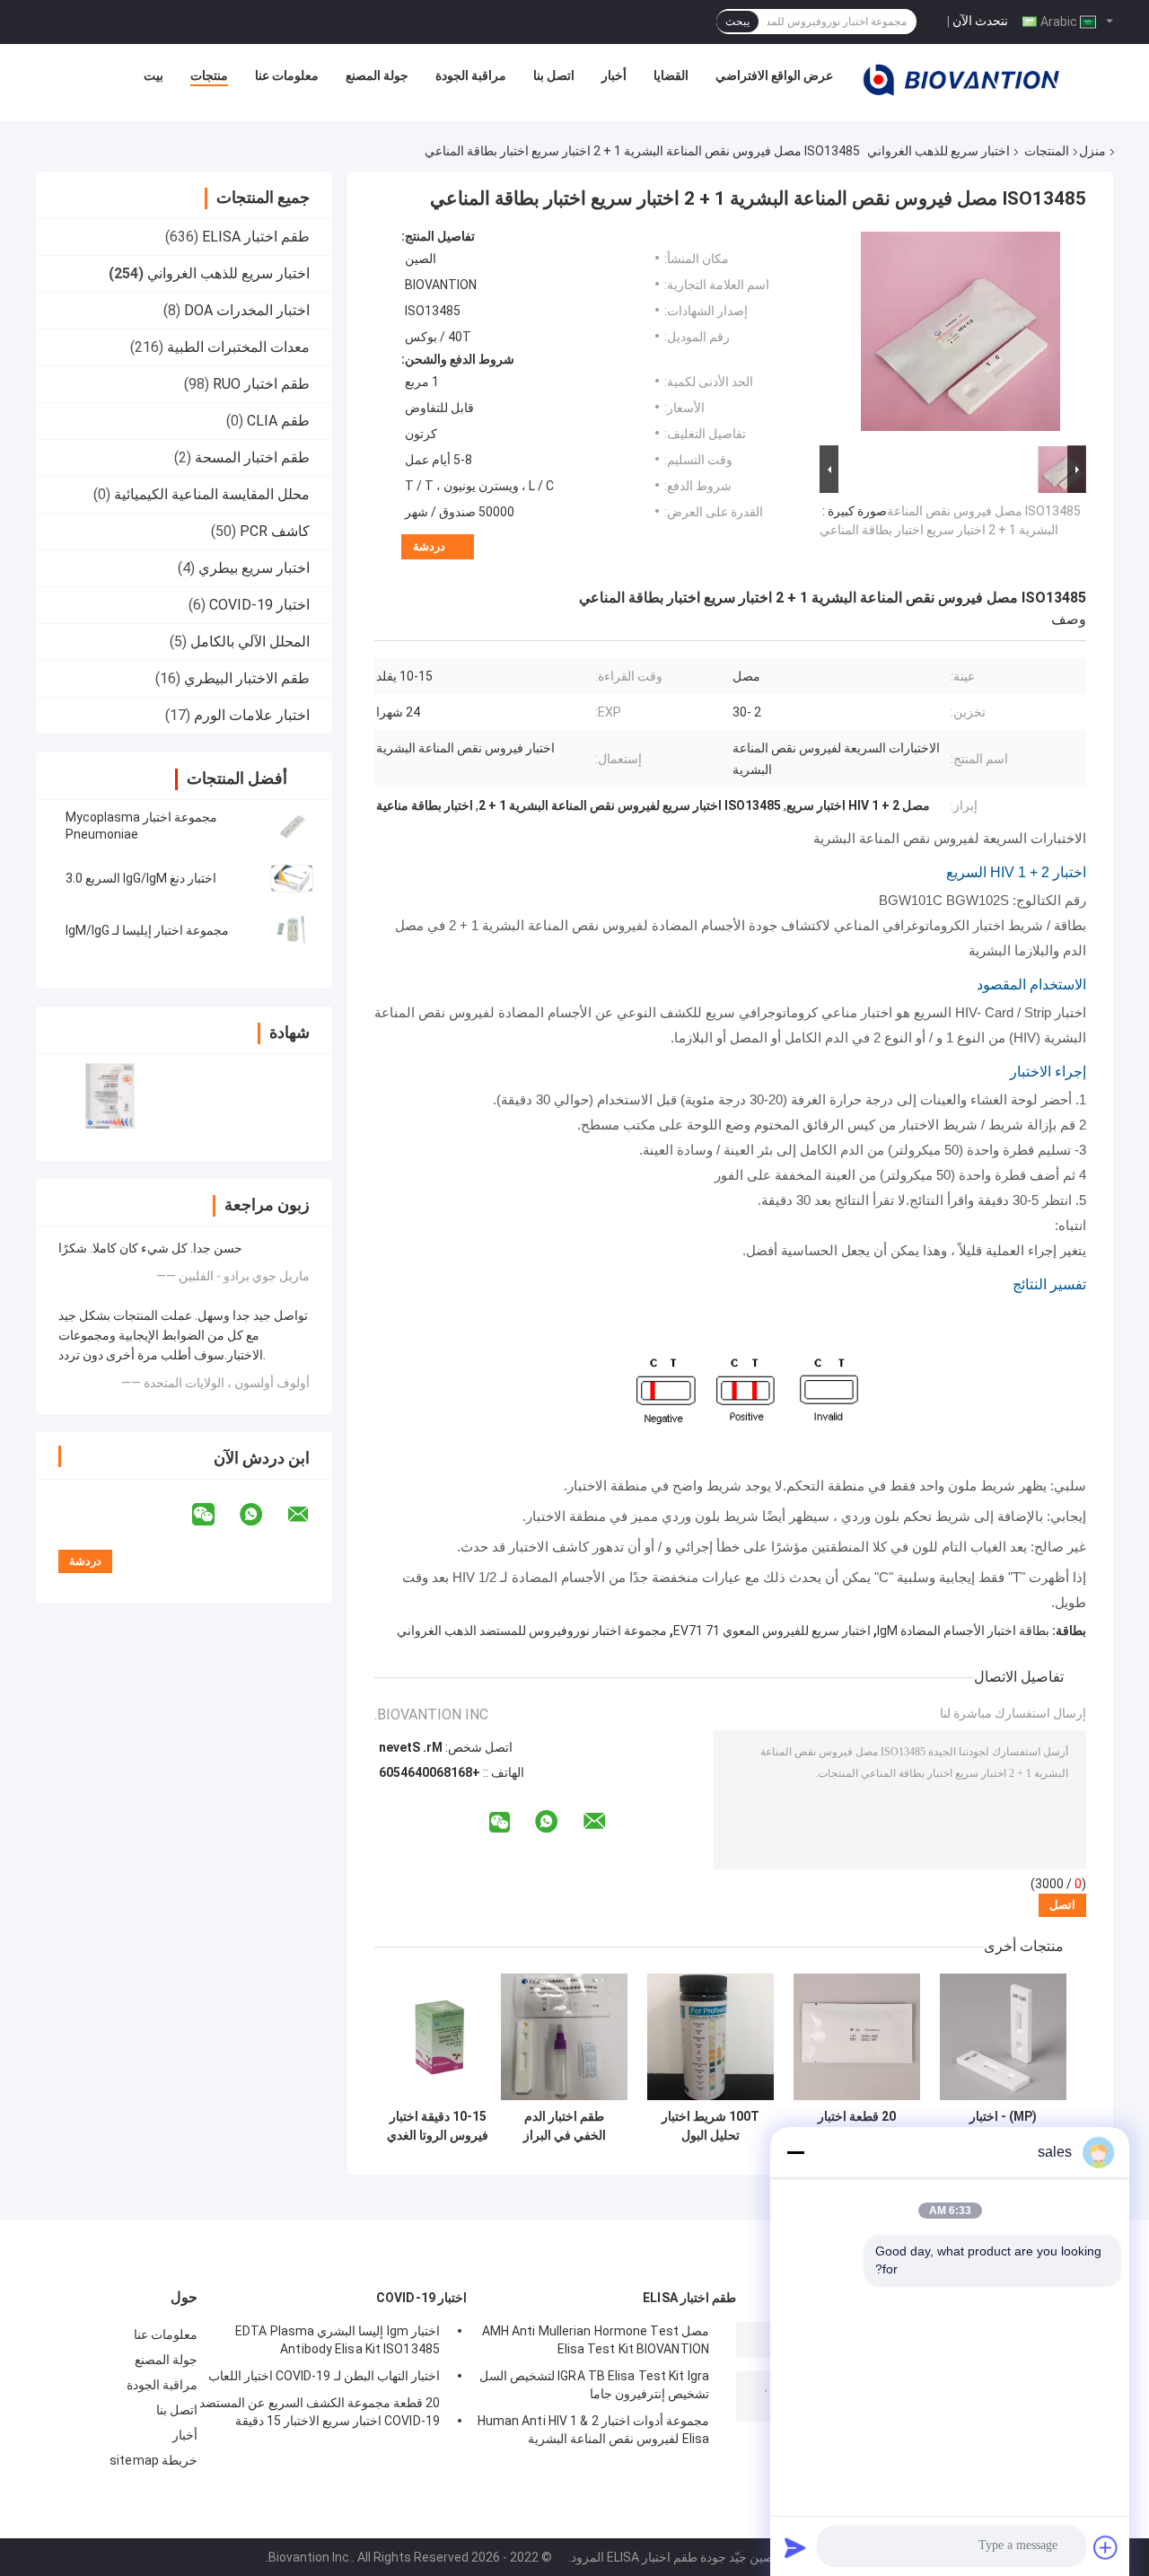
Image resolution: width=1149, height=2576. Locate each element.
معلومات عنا (287, 75)
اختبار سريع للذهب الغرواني (938, 151)
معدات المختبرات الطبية (238, 347)
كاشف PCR (275, 531)
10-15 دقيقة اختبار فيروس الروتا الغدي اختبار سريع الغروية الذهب (438, 2126)
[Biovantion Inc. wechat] (215, 1515)
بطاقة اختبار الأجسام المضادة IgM (963, 1631)
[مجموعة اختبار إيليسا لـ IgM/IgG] (292, 930)
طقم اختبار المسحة (252, 457)
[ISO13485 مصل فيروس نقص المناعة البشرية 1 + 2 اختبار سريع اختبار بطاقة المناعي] (960, 335)
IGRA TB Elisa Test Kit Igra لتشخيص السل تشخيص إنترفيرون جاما (594, 2385)
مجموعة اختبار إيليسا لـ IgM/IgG (147, 930)
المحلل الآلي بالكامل (250, 642)
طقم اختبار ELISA (256, 237)
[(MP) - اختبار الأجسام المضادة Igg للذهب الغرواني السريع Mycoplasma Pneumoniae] (1003, 2037)
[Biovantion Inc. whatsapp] (262, 1515)
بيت (153, 75)
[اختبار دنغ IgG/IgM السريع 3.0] (292, 878)
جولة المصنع (377, 75)
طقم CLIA (278, 421)
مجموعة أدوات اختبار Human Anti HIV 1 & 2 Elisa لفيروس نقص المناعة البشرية (593, 2430)
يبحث (737, 22)
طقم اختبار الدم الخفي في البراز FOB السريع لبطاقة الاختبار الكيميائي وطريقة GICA (565, 2126)
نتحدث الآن (980, 21)
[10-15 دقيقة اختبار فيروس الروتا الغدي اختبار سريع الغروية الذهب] (438, 2037)
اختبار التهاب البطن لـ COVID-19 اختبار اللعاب (324, 2376)
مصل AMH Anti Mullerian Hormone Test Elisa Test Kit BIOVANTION (596, 2340)
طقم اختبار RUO (261, 384)
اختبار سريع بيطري (254, 568)
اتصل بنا (554, 75)
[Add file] (1106, 2547)
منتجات (209, 75)
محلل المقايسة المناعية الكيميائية (212, 494)
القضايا (671, 75)
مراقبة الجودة (471, 75)
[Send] (795, 2547)
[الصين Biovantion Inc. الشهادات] (110, 1096)
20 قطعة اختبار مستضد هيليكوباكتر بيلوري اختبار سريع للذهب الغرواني (857, 2126)
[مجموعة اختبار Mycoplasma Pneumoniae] (292, 826)
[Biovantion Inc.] (961, 80)
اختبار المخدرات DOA (247, 310)
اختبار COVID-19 (259, 605)
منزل (1092, 151)
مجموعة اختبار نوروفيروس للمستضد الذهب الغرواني (532, 1631)
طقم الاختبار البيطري (247, 678)
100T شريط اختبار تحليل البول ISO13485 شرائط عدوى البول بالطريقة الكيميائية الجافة (711, 2126)
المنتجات (1047, 151)
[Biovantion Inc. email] (310, 1515)
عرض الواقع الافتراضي (774, 75)
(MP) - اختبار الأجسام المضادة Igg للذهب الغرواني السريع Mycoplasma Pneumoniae (1003, 2126)
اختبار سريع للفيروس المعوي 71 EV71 (772, 1631)
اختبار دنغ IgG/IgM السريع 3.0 (141, 878)
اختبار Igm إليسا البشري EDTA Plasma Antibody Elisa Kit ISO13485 (338, 2340)
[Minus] (795, 2152)
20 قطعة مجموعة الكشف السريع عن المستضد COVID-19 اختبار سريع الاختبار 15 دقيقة (320, 2412)
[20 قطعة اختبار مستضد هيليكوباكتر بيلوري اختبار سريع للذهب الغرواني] (857, 2037)
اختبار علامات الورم (252, 715)
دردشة (429, 546)
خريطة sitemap (153, 2460)
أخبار (614, 75)
